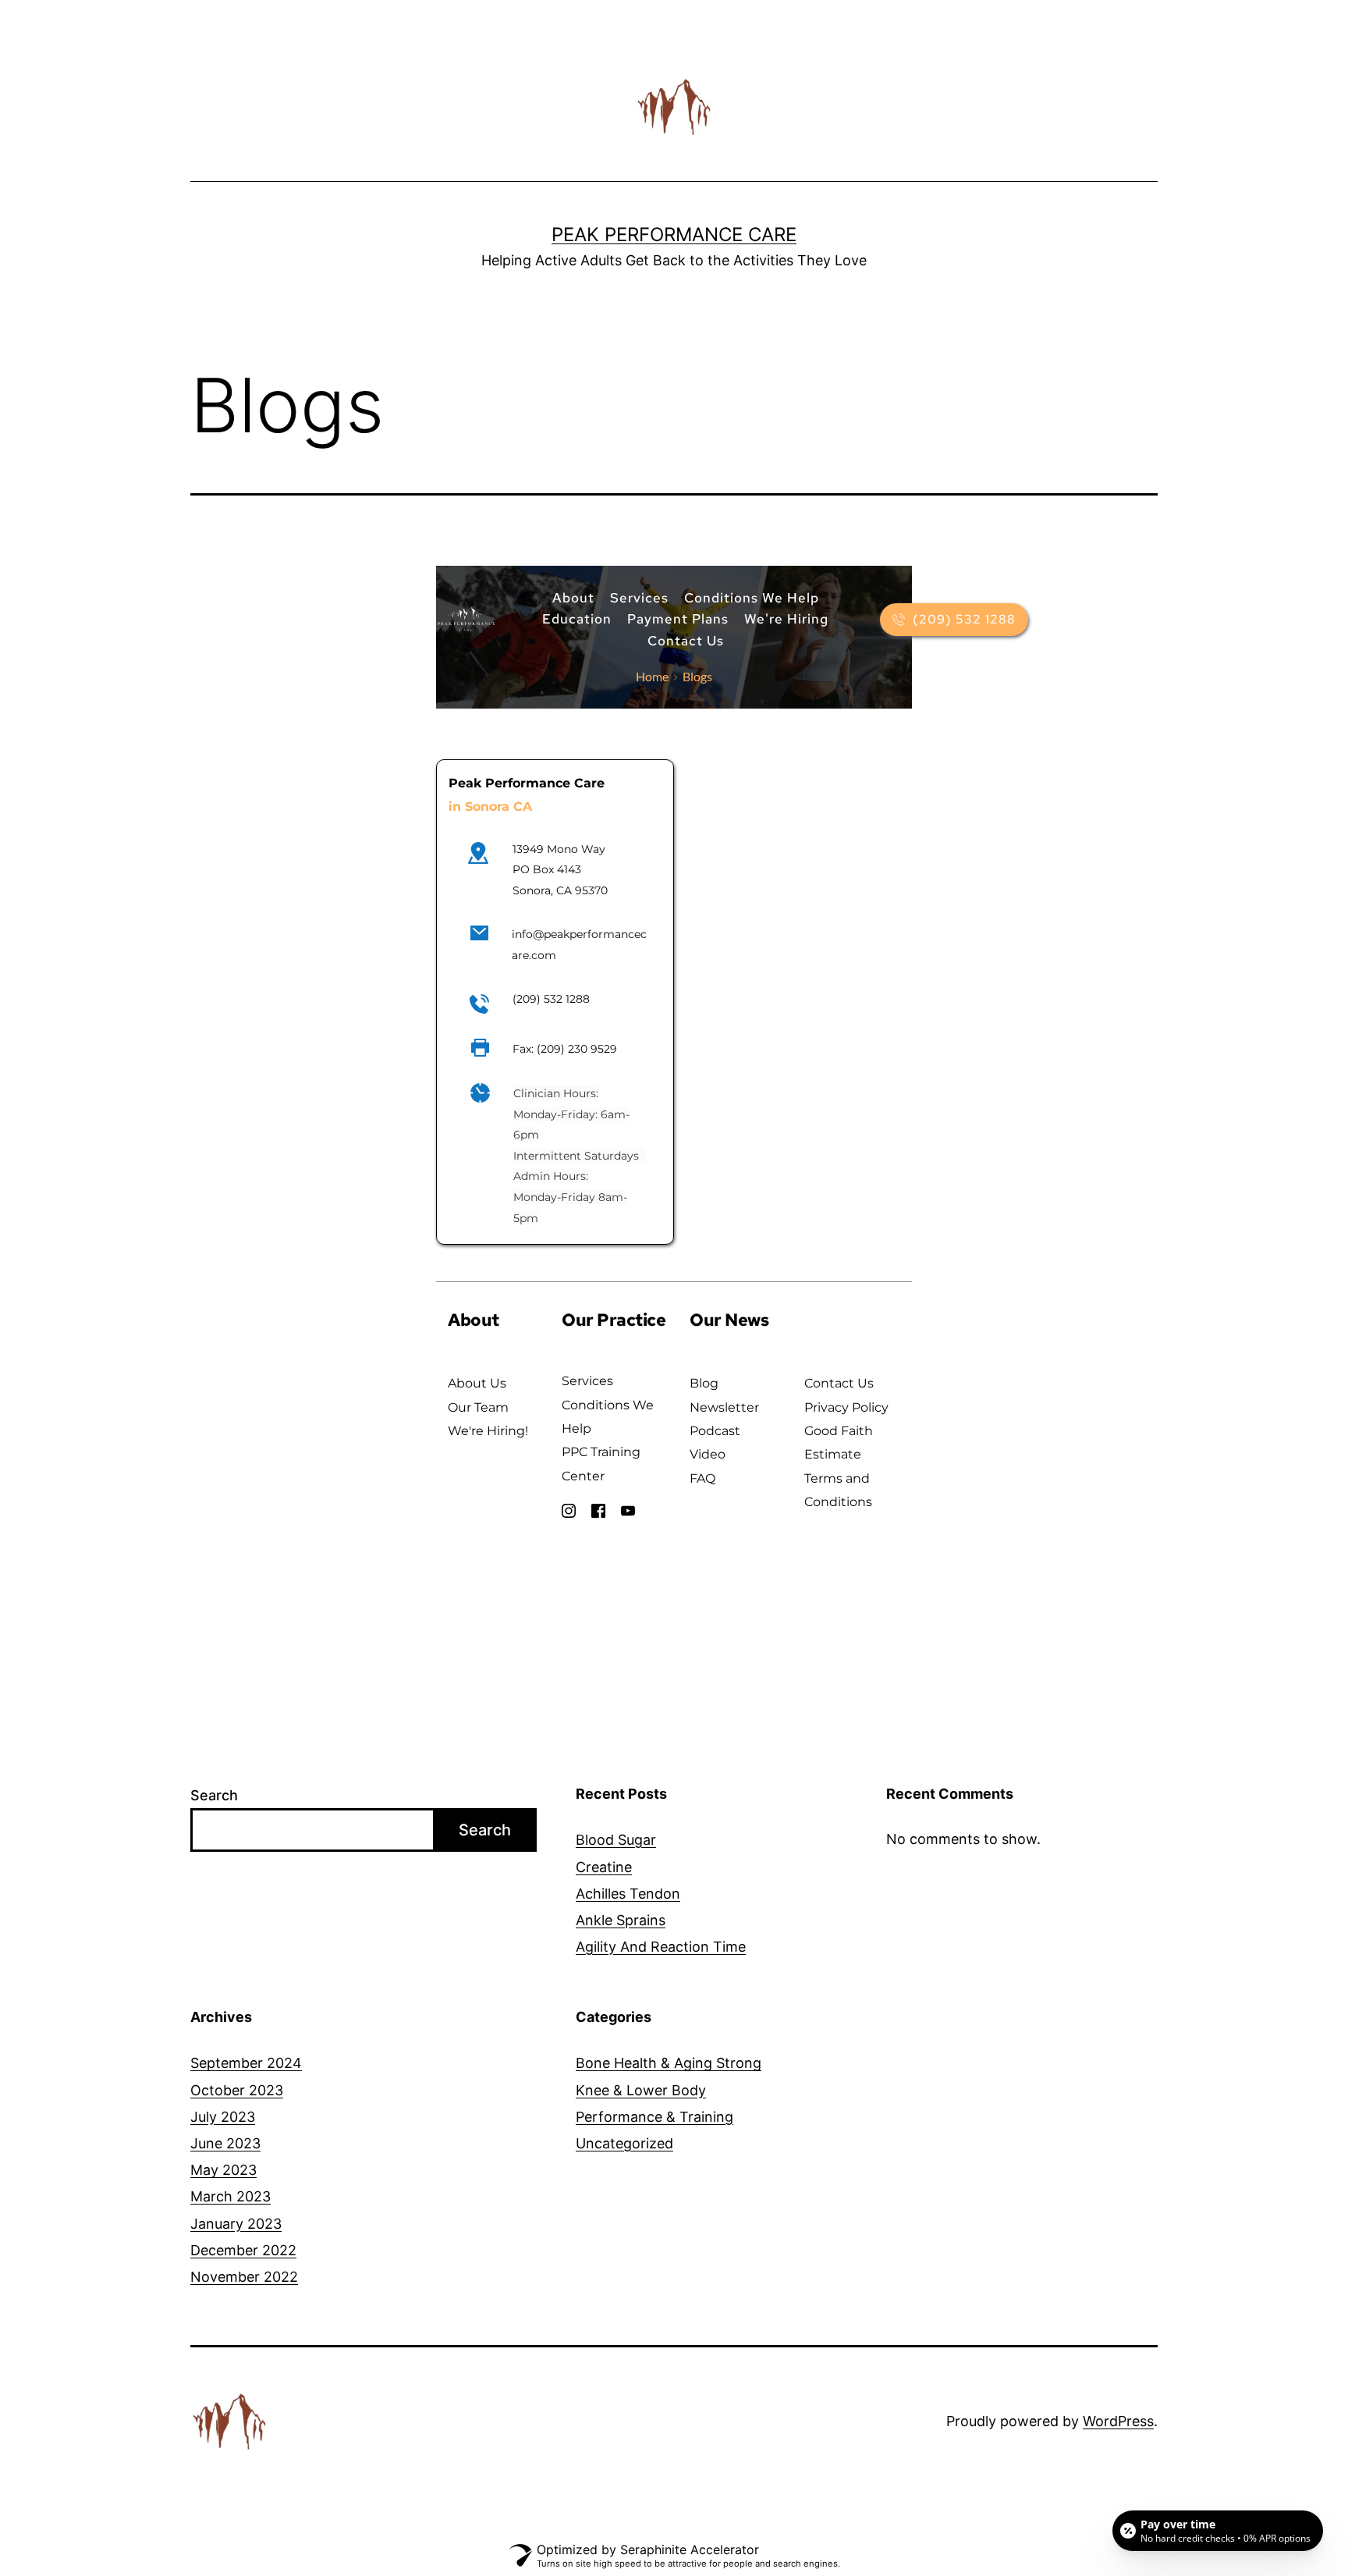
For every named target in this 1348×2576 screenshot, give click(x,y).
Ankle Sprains (621, 1920)
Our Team (478, 1407)
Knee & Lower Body (641, 2090)
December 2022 (243, 2250)
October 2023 (237, 2090)
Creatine (604, 1867)
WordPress (1118, 2421)
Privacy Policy (846, 1407)
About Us (477, 1383)
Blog (704, 1383)
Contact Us (839, 1383)
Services (587, 1381)
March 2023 (231, 2196)
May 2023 (223, 2170)
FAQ (704, 1478)
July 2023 (223, 2117)
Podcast (715, 1431)
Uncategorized (624, 2143)
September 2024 (246, 2063)
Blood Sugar (616, 1840)
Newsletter (724, 1407)
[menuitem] (573, 598)
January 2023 (236, 2224)
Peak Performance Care (674, 235)
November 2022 (244, 2277)
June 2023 (225, 2143)
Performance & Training (654, 2117)
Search (214, 1795)
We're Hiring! (488, 1431)
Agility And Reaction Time (661, 1947)
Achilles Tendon (628, 1894)
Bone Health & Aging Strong (669, 2063)
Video (708, 1454)
